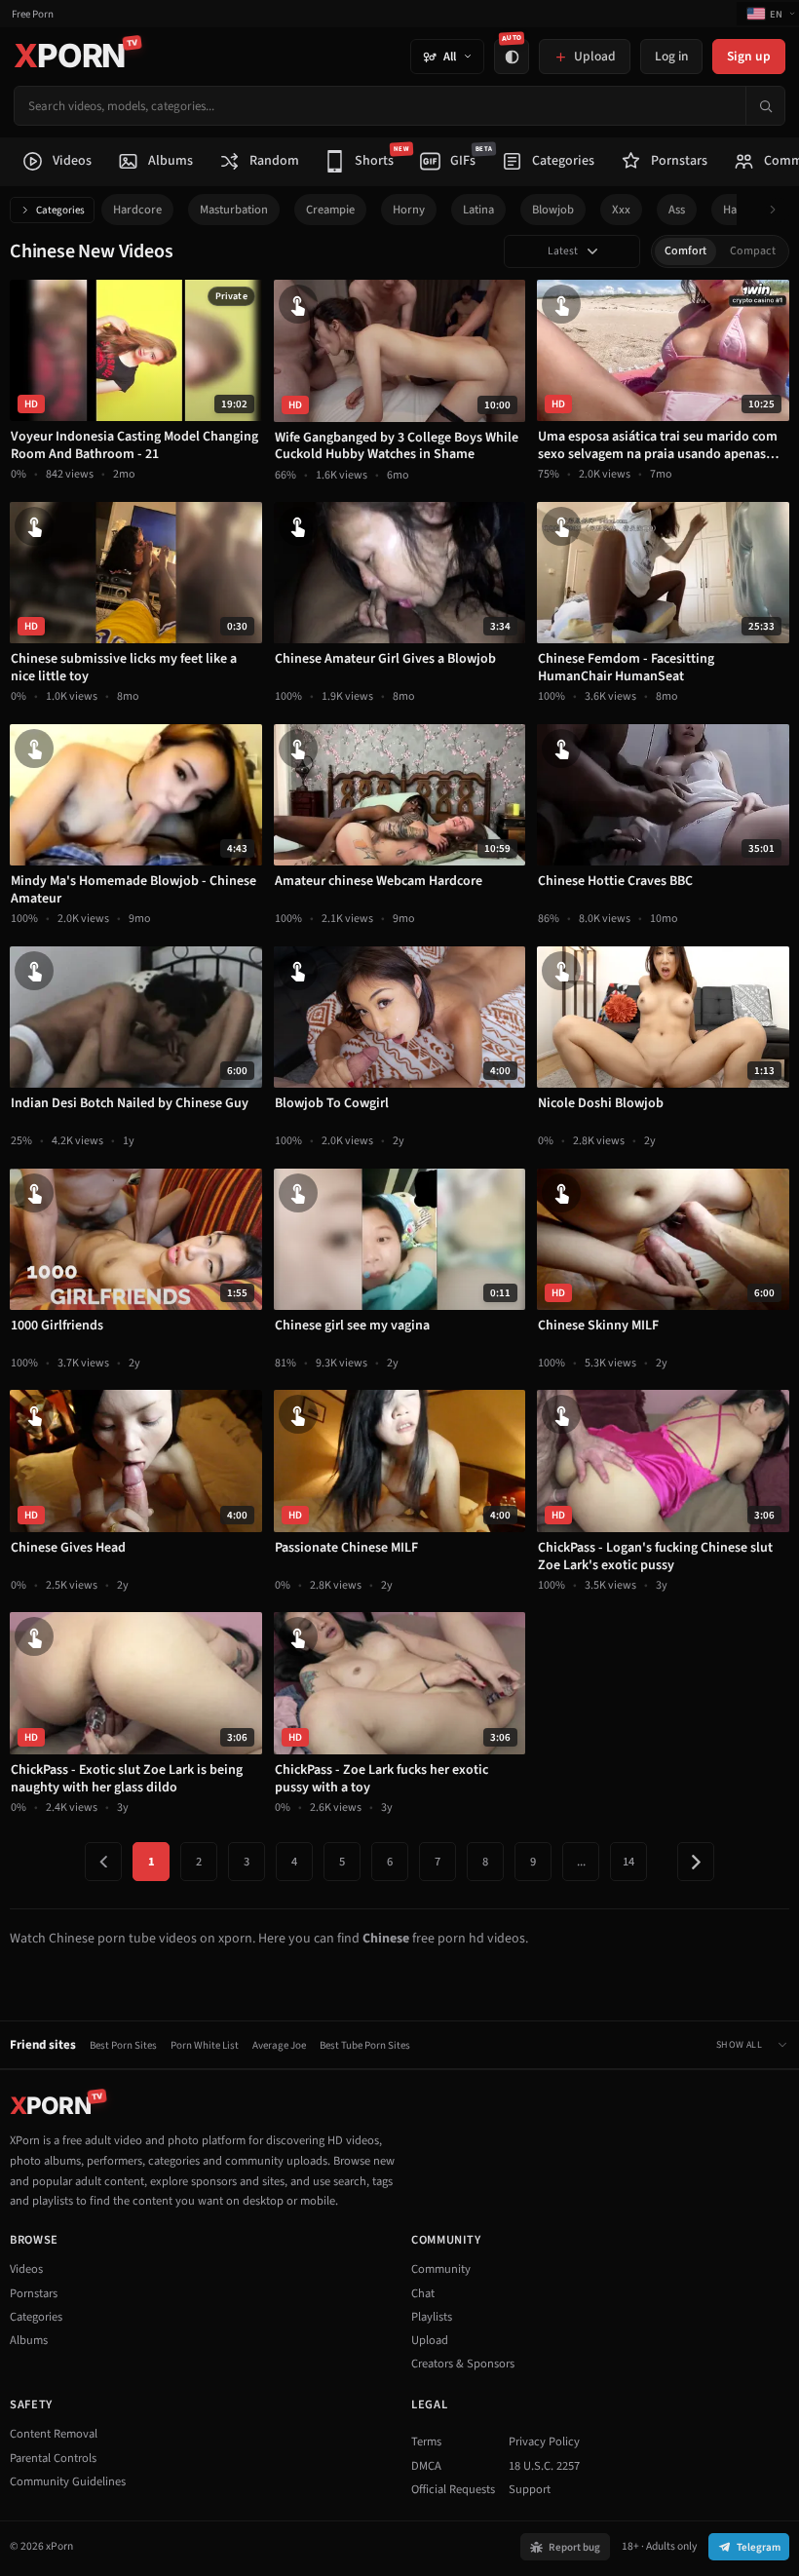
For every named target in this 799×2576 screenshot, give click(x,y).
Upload (430, 2340)
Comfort (685, 251)
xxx (621, 210)
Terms (426, 2441)
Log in (671, 56)
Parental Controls (53, 2458)
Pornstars (34, 2293)
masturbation (234, 210)
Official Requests (453, 2489)
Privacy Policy (544, 2441)
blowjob (553, 210)
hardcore (137, 210)
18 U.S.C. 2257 (544, 2466)
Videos (26, 2269)
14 (628, 1862)
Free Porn (33, 14)
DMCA (426, 2466)
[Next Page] (696, 1862)
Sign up (749, 56)
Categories (60, 210)
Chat (423, 2293)
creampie (330, 210)
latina (478, 210)
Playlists (432, 2317)
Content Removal (54, 2434)
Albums (29, 2340)
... (581, 1862)
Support (530, 2489)
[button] (778, 210)
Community (441, 2269)
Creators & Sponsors (463, 2364)
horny (409, 210)
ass (677, 210)
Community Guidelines (68, 2481)
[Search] (765, 106)
